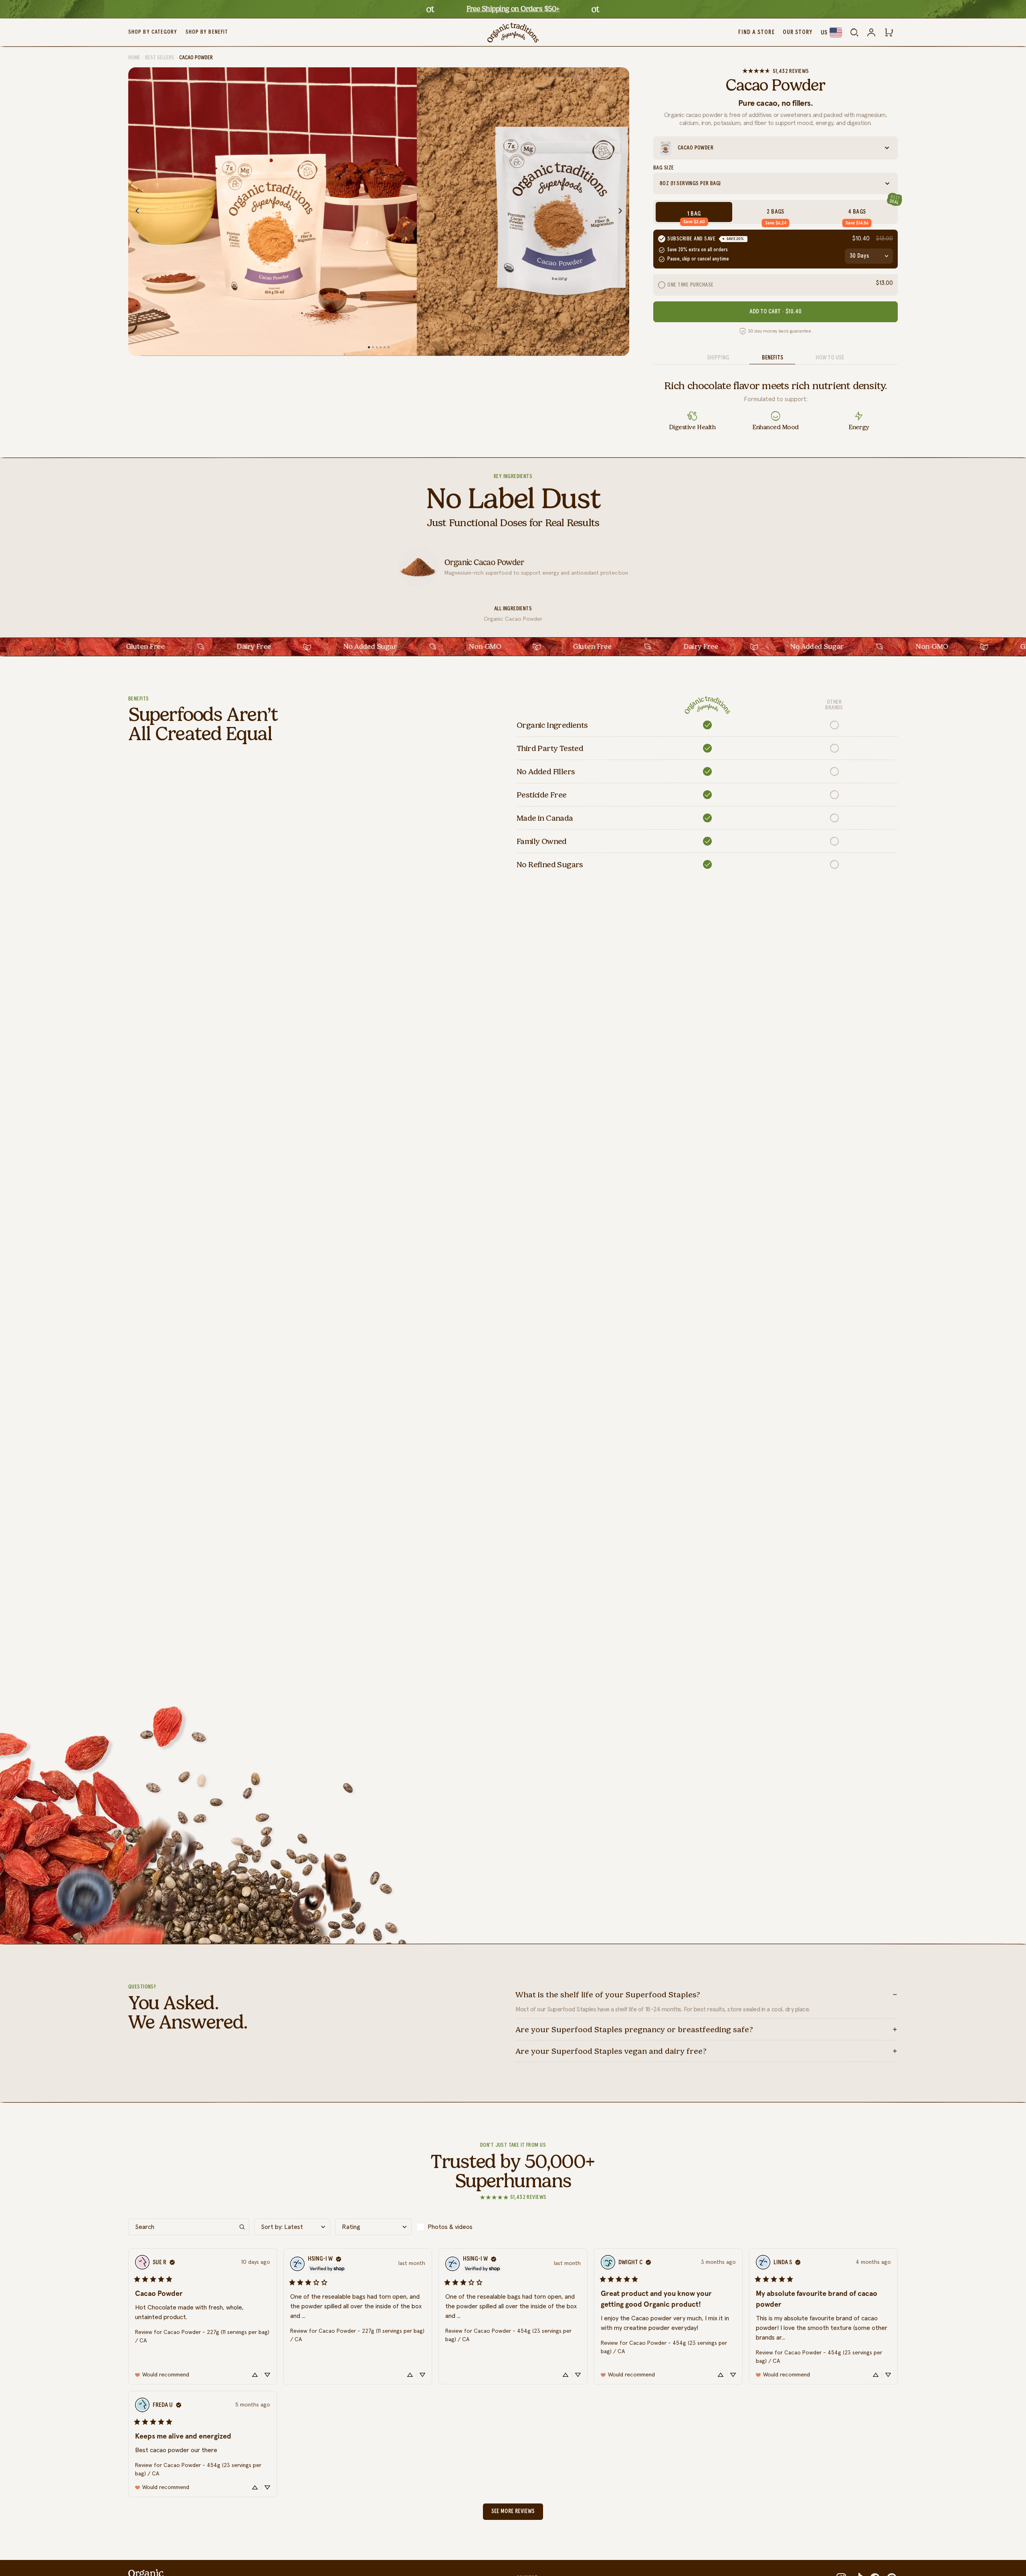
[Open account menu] (871, 32)
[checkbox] (454, 2227)
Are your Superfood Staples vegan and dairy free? (611, 2051)
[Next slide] (623, 212)
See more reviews (513, 2511)
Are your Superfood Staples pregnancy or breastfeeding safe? (634, 2029)
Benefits (773, 358)
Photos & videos (450, 2227)
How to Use (830, 358)
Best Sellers (160, 58)
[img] (172, 2262)
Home (134, 58)
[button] (203, 2316)
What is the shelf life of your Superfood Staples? (608, 1995)
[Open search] (854, 32)
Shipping (718, 358)
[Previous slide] (135, 212)
